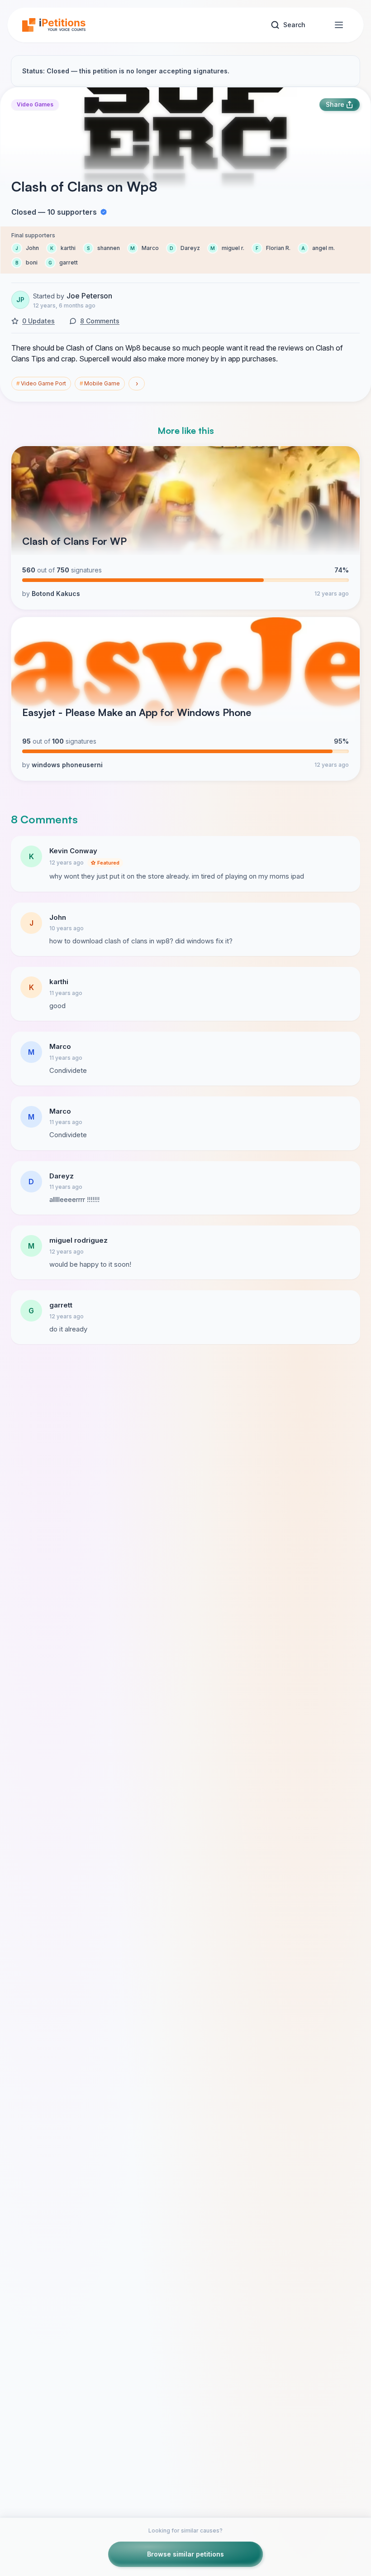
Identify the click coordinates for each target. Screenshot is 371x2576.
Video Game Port (41, 383)
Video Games (35, 104)
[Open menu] (339, 25)
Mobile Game (100, 383)
